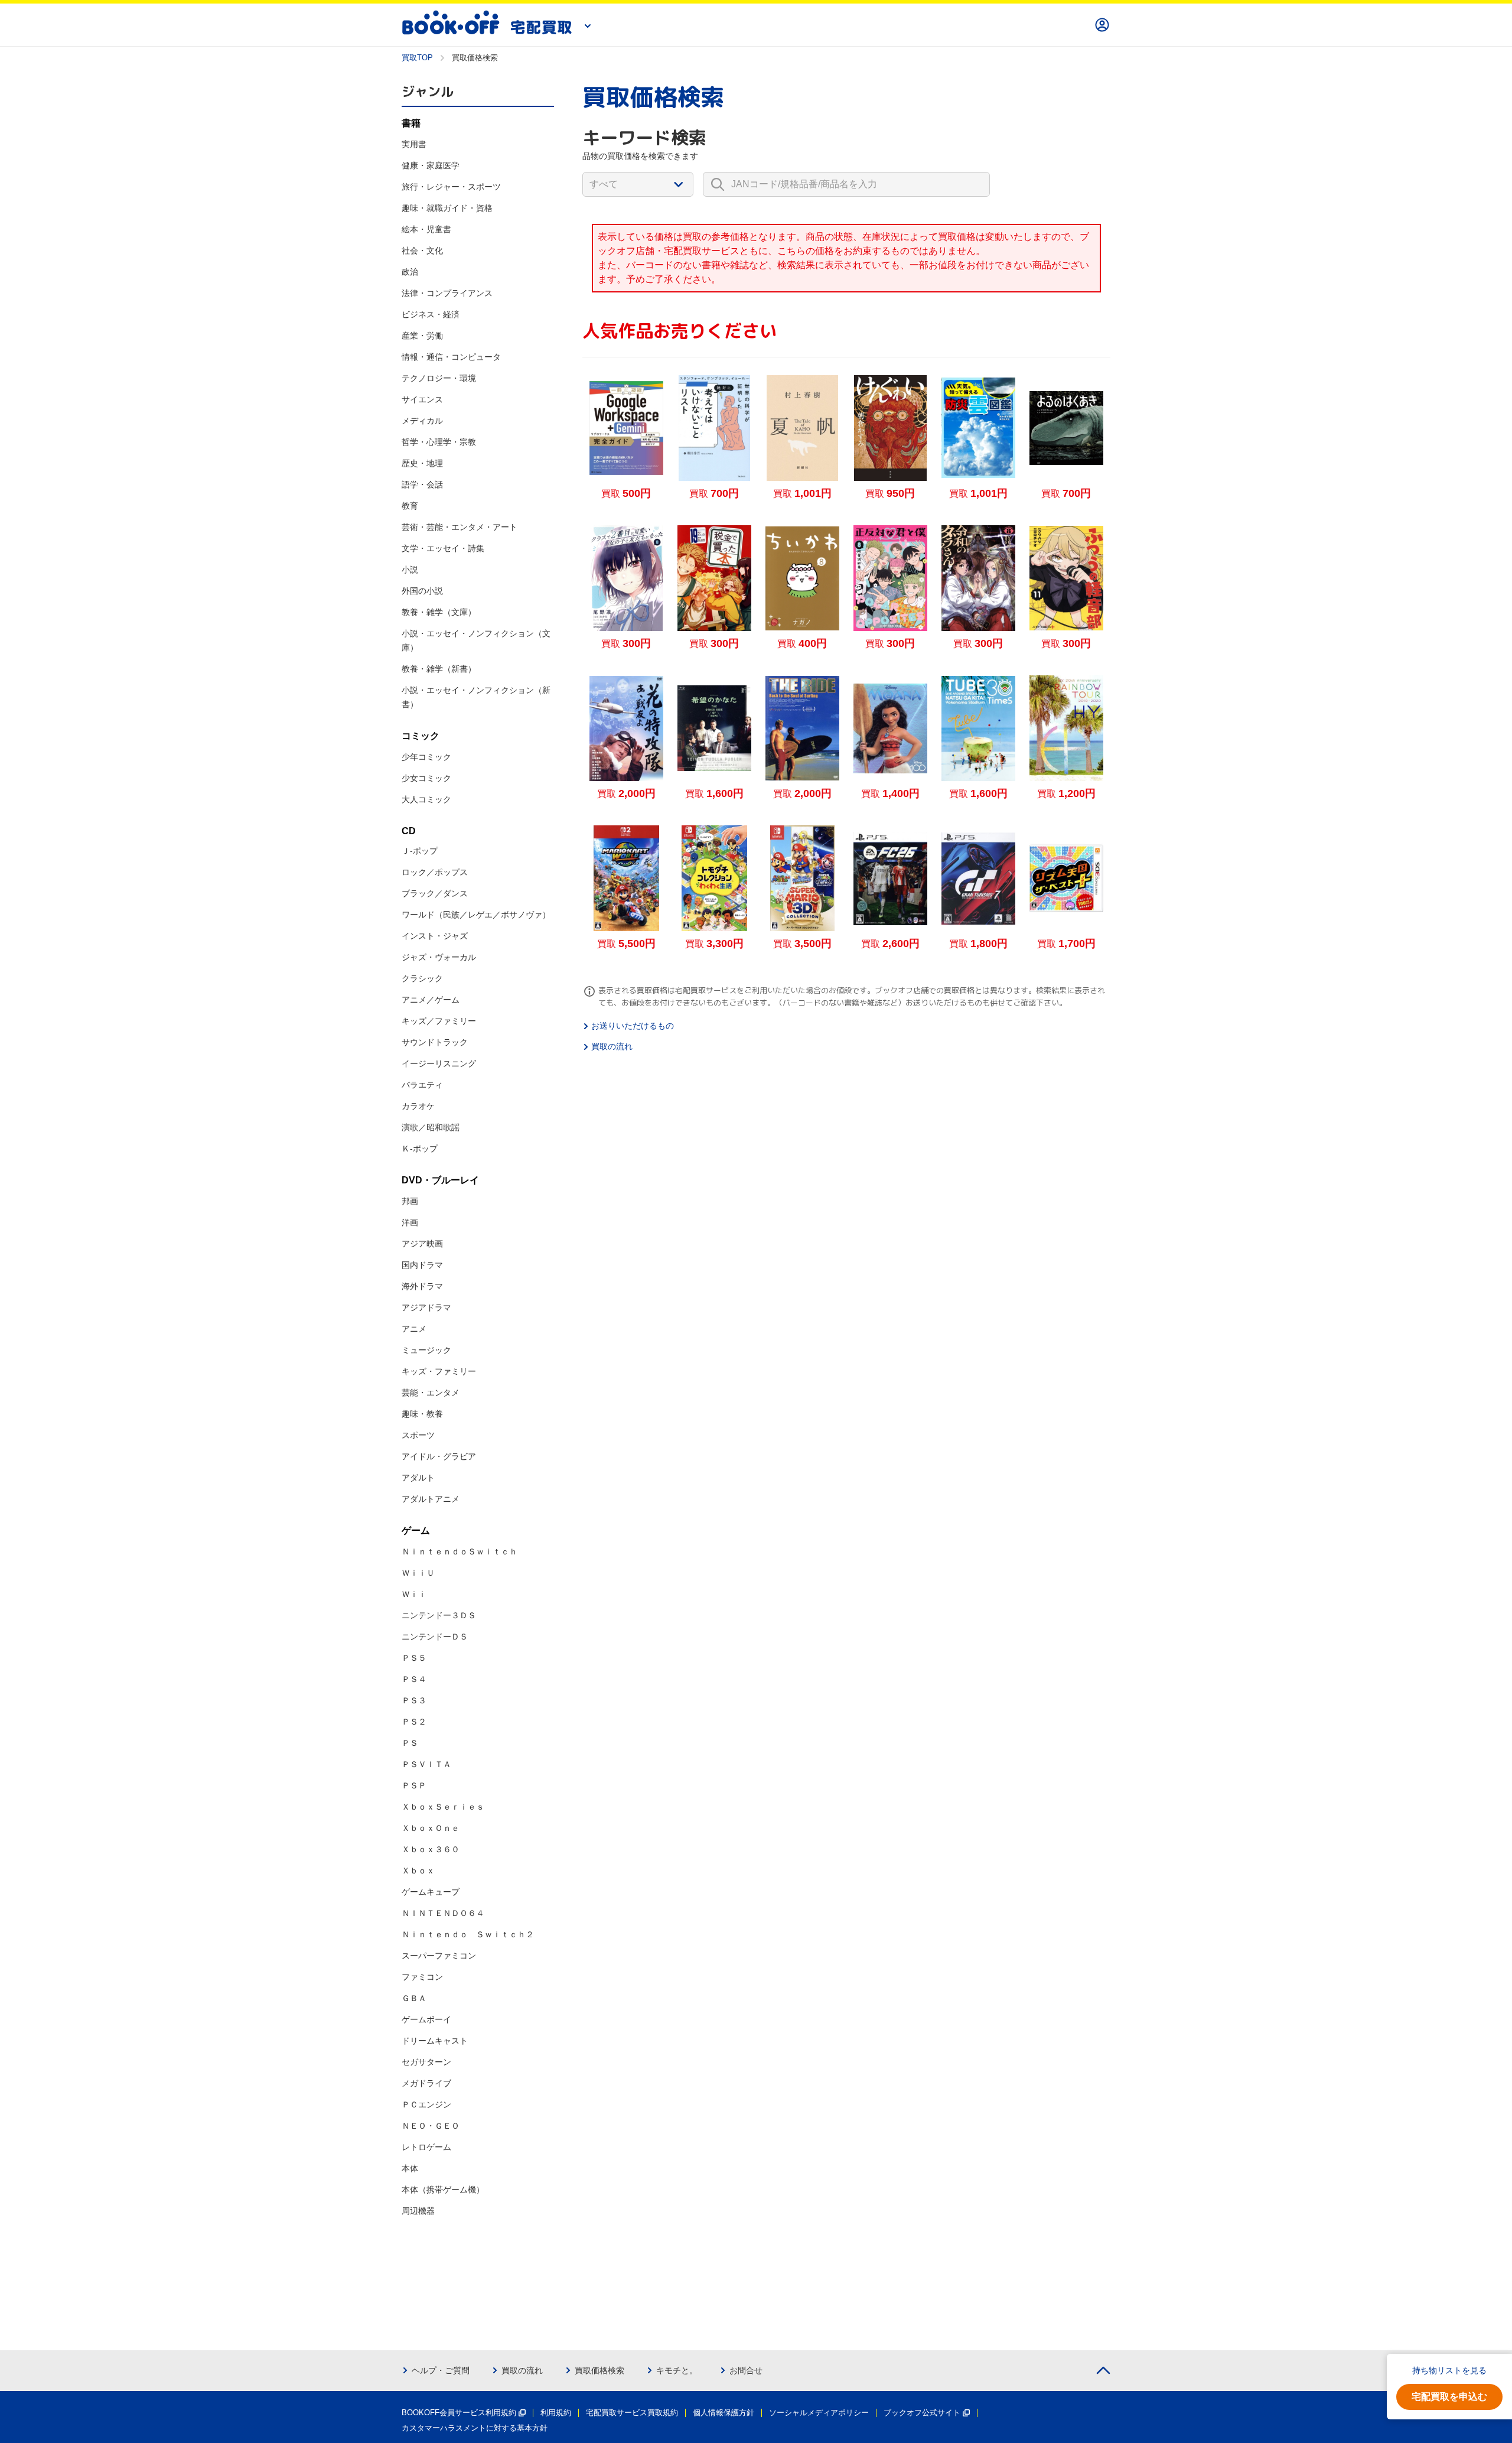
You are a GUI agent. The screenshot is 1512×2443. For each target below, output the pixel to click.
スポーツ (418, 1435)
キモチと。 (677, 2370)
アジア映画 (422, 1244)
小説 (410, 570)
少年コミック (426, 757)
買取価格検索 (599, 2370)
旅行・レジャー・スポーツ (451, 187)
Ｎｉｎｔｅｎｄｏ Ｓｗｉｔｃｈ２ (468, 1934)
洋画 (410, 1222)
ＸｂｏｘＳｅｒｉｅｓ (443, 1807)
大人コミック (426, 799)
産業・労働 (422, 336)
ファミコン (422, 1977)
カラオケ (418, 1106)
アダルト (418, 1478)
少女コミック (426, 778)
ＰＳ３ (414, 1700)
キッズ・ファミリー (439, 1371)
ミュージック (426, 1350)
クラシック (422, 978)
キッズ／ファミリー (439, 1021)
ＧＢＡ (414, 1998)
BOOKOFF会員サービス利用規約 (459, 2413)
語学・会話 (422, 484)
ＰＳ (410, 1743)
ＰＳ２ (414, 1722)
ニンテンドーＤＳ (435, 1637)
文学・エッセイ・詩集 (443, 548)
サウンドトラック (435, 1042)
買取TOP (417, 58)
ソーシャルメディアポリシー (819, 2413)
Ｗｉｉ (414, 1594)
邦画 (410, 1201)
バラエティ (422, 1085)
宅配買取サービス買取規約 (632, 2413)
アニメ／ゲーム (431, 1000)
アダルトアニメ (431, 1499)
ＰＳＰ (414, 1785)
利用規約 (556, 2413)
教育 (410, 506)
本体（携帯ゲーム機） (443, 2190)
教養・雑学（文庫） (439, 612)
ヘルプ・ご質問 (441, 2370)
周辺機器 (418, 2211)
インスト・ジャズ (435, 936)
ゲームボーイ (426, 2019)
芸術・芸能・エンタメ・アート (460, 527)
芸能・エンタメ (431, 1393)
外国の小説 (422, 591)
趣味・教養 (422, 1414)
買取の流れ (612, 1046)
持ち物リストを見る (1449, 2370)
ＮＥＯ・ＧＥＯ (431, 2126)
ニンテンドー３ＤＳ (439, 1615)
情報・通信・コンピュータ (451, 357)
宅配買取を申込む (1449, 2397)
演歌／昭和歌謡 (431, 1127)
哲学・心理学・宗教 (439, 442)
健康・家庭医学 (431, 165)
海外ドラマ (422, 1286)
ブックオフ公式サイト (922, 2413)
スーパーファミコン (439, 1956)
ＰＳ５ (414, 1658)
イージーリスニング (439, 1063)
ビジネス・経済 (431, 314)
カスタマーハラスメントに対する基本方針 (475, 2428)
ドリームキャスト (435, 2041)
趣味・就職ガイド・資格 (447, 208)
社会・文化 (422, 251)
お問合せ (746, 2370)
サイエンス (422, 399)
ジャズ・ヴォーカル (439, 957)
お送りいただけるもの (633, 1026)
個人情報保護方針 (724, 2413)
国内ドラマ (422, 1265)
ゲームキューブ (431, 1892)
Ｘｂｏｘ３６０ (431, 1849)
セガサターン (426, 2062)
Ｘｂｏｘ (418, 1871)
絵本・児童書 (426, 229)
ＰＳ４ (414, 1679)
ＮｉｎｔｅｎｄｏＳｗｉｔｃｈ (460, 1551)
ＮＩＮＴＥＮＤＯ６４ (443, 1913)
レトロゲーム (426, 2147)
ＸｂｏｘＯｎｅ (431, 1828)
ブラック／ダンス (435, 893)
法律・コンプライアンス (447, 293)
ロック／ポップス (435, 872)
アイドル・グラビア (439, 1456)
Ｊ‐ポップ (420, 851)
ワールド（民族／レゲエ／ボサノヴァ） (476, 915)
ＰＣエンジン (426, 2104)
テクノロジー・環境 (439, 378)
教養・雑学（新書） (439, 669)
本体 (410, 2168)
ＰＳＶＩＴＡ (426, 1764)
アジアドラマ (426, 1307)
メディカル (422, 421)
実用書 (414, 144)
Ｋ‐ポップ (420, 1149)
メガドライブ (426, 2083)
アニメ (414, 1329)
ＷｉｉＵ (418, 1573)
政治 (410, 272)
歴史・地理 (422, 463)
